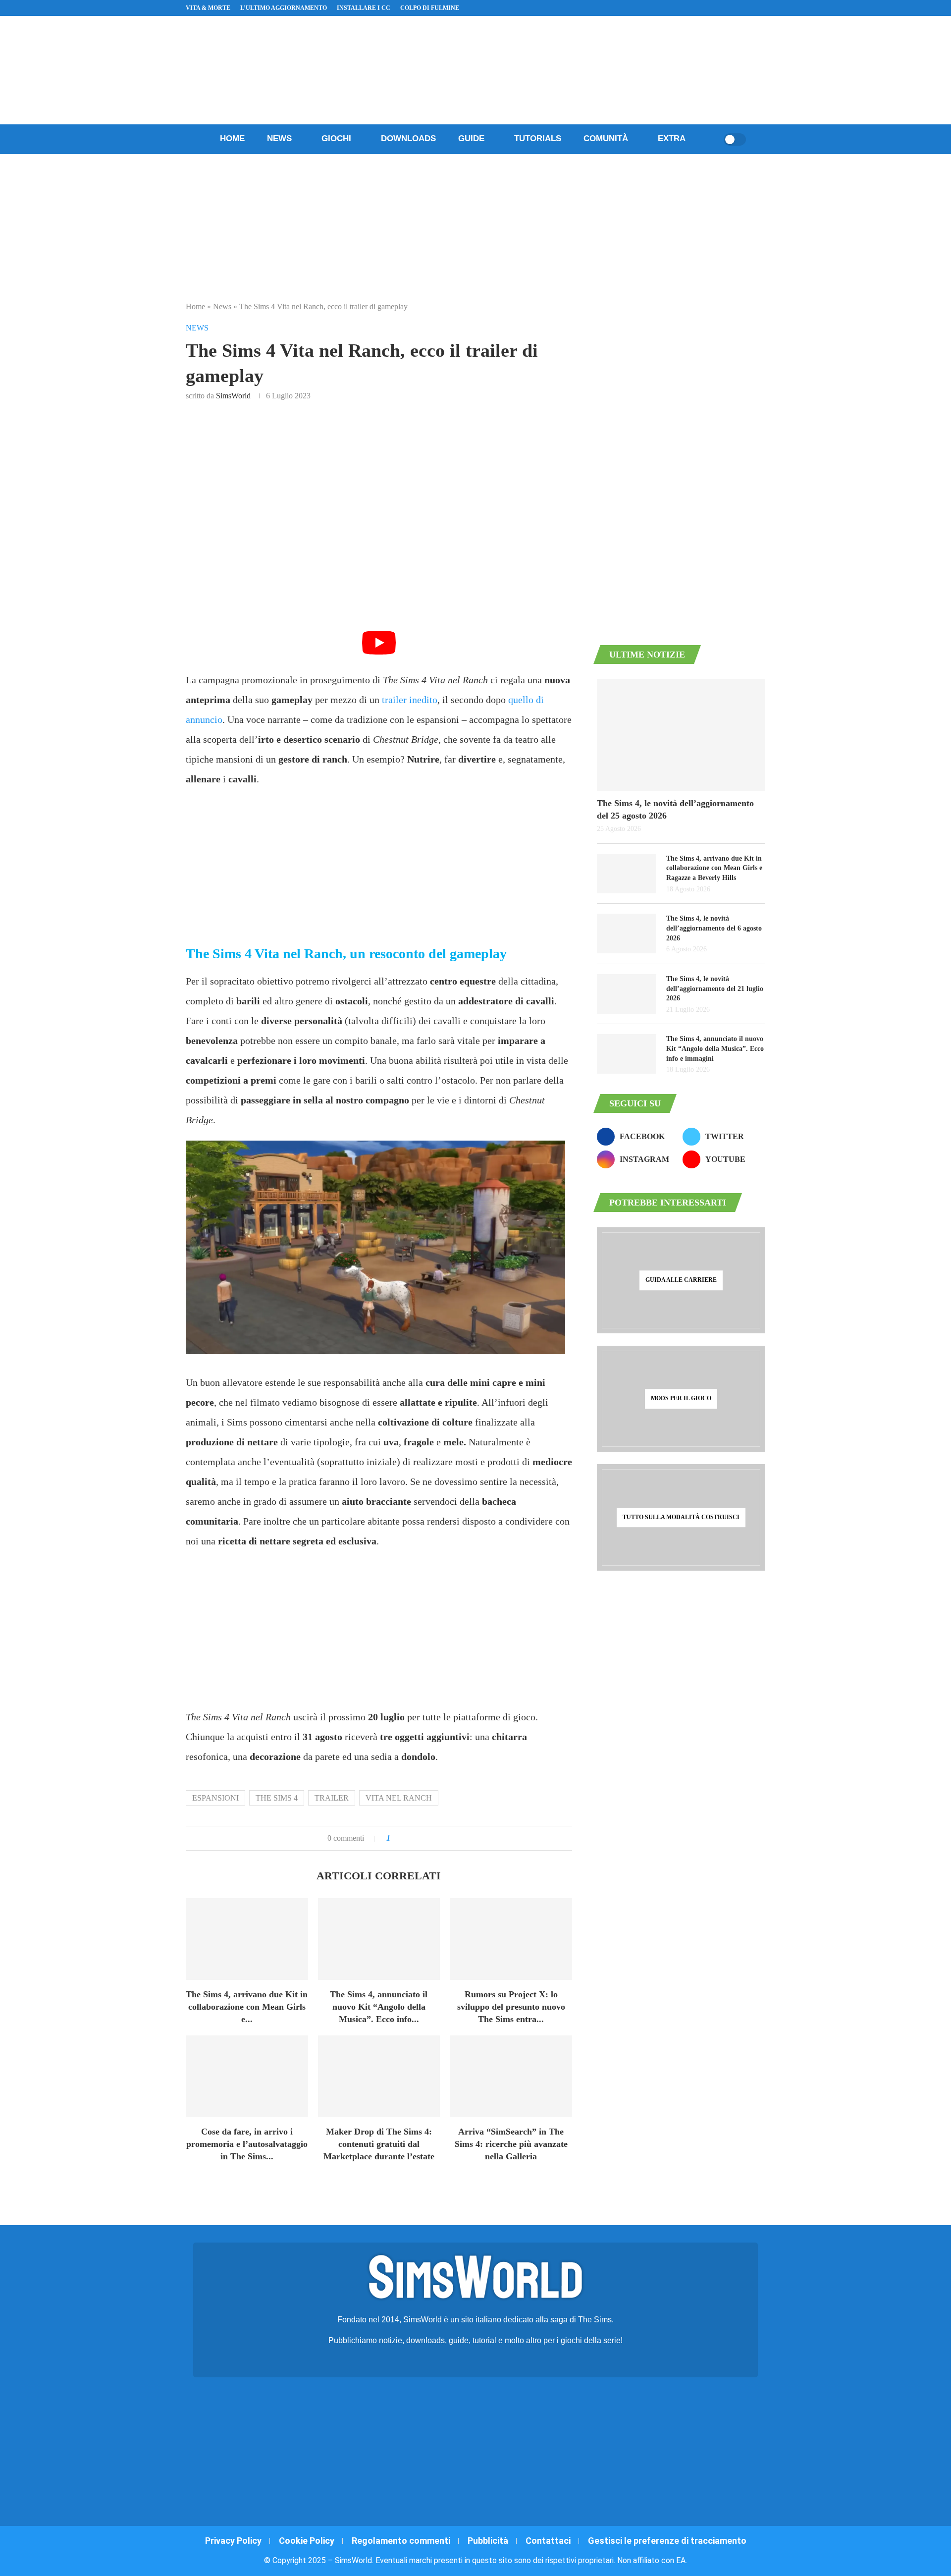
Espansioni (215, 1798)
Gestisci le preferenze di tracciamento (667, 2541)
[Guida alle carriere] (681, 1280)
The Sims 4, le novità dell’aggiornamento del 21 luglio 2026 (715, 988)
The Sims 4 (277, 1798)
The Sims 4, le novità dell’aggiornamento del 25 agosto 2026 (675, 809)
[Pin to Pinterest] (422, 1838)
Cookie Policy (307, 2541)
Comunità (606, 138)
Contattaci (548, 2541)
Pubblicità (488, 2541)
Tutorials (538, 138)
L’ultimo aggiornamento (284, 8)
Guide (471, 138)
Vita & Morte (208, 8)
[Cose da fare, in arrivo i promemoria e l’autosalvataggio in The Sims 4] (247, 2076)
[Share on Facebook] (408, 1838)
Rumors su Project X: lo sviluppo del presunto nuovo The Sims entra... (511, 2007)
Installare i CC (364, 8)
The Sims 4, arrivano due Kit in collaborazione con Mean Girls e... (247, 2007)
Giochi (336, 138)
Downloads (408, 138)
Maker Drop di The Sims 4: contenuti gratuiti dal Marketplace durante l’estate (379, 2144)
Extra (672, 138)
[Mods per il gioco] (681, 1399)
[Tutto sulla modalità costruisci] (681, 1517)
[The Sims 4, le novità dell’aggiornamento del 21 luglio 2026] (627, 994)
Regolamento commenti (401, 2541)
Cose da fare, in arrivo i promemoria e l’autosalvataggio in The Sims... (247, 2144)
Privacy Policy (233, 2541)
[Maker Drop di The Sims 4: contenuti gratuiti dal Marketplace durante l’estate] (379, 2076)
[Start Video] (379, 652)
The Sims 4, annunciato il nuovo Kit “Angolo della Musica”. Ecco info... (379, 2007)
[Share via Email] (431, 1838)
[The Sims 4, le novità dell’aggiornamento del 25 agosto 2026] (681, 735)
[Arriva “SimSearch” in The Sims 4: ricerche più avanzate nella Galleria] (511, 2076)
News (279, 138)
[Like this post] (396, 1838)
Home (232, 138)
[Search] (713, 139)
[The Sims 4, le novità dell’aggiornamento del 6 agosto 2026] (627, 933)
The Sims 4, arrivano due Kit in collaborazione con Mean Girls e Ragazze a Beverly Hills (714, 868)
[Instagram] (727, 8)
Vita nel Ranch (399, 1798)
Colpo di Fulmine (430, 8)
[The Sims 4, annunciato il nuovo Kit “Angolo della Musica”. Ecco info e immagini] (379, 1939)
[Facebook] (716, 8)
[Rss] (750, 8)
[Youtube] (739, 8)
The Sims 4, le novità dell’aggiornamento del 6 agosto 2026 (714, 928)
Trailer (332, 1798)
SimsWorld (233, 396)
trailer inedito (410, 700)
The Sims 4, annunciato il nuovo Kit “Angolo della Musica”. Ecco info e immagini (715, 1048)
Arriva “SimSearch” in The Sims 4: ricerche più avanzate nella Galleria (511, 2144)
